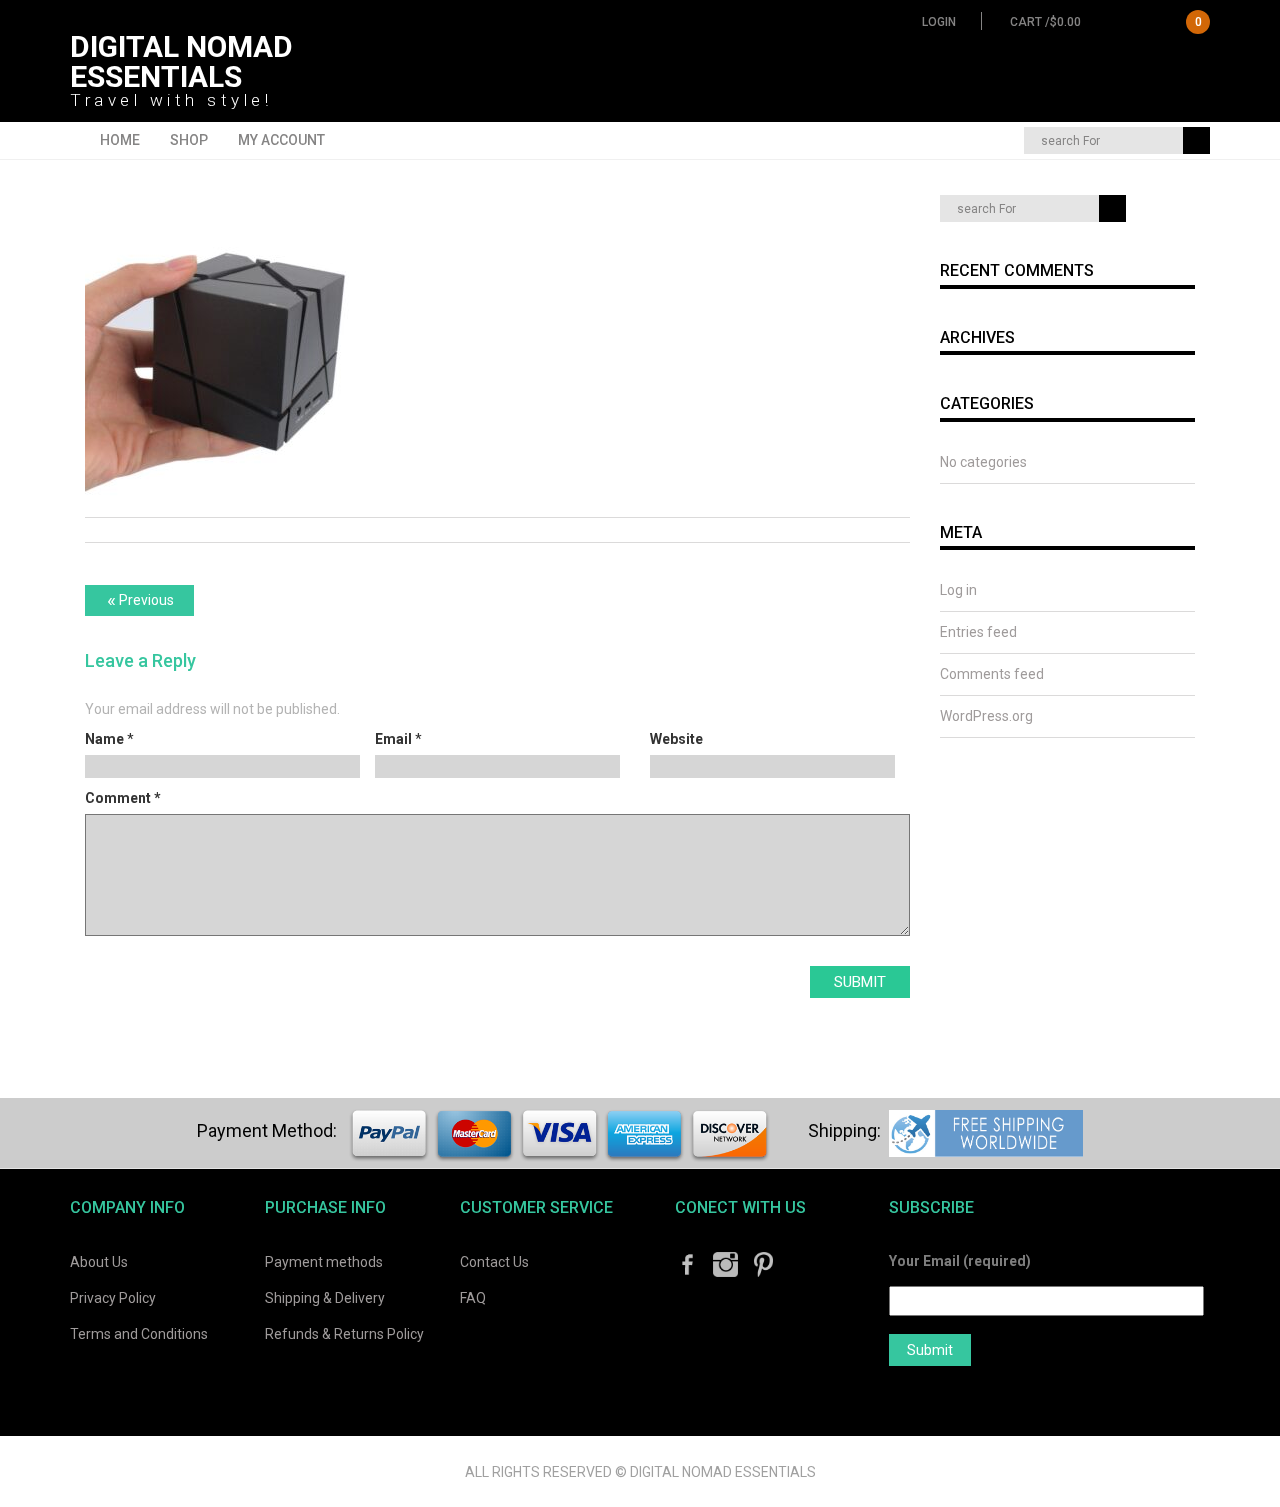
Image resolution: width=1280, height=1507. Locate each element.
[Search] (1196, 140)
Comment (123, 798)
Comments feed (992, 674)
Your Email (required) (960, 1261)
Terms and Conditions (139, 1334)
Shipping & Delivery (325, 1298)
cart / (1106, 22)
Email (393, 739)
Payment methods (324, 1262)
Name (104, 739)
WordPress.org (986, 716)
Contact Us (494, 1262)
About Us (99, 1262)
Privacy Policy (113, 1298)
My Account (281, 140)
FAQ (473, 1298)
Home (120, 140)
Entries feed (978, 632)
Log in (958, 590)
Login (939, 22)
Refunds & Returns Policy (344, 1334)
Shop (189, 140)
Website (676, 739)
